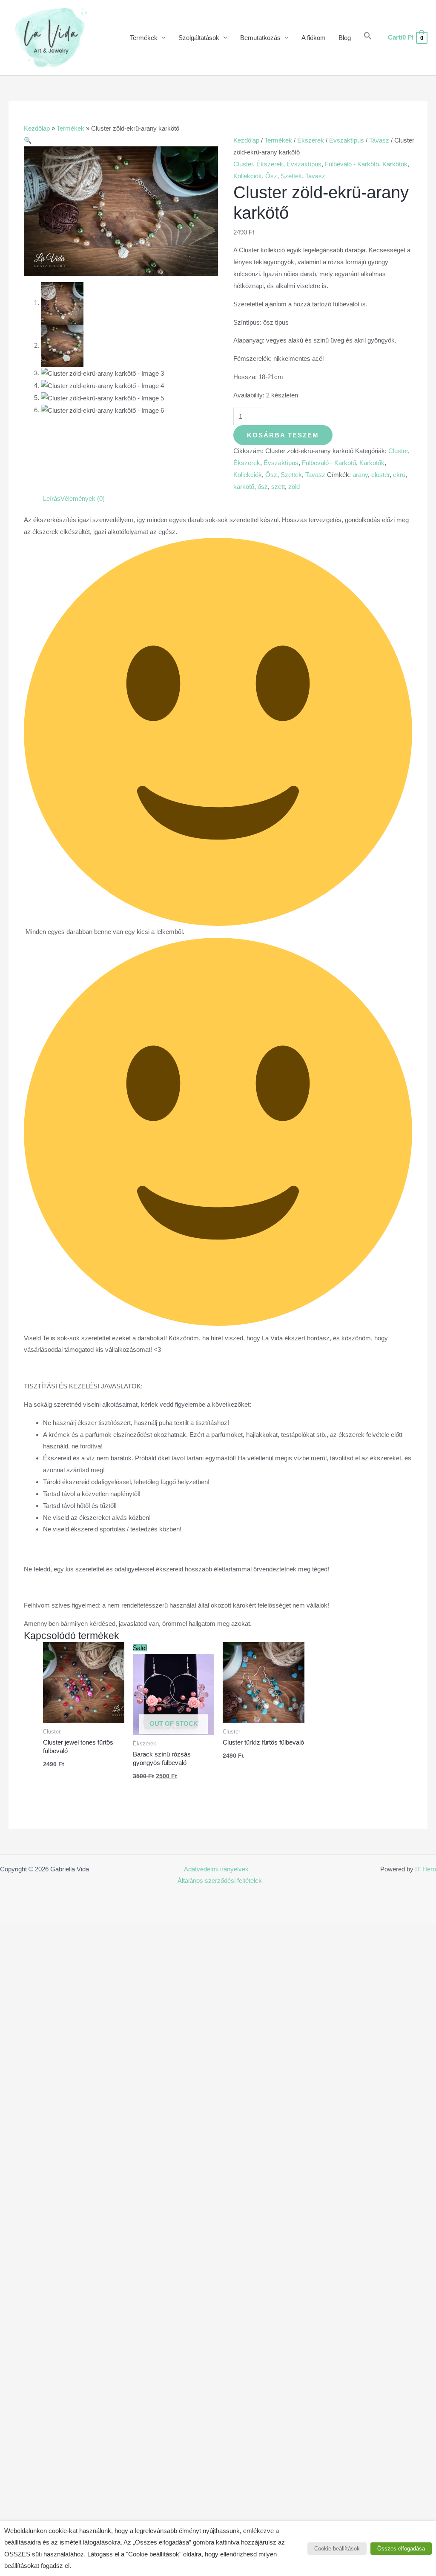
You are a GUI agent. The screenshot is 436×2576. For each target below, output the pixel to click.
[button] (368, 38)
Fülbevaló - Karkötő (352, 164)
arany (360, 475)
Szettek (291, 176)
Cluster (243, 164)
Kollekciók (248, 176)
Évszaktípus (347, 140)
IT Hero (426, 1869)
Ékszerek (311, 140)
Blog (345, 38)
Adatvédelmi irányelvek (216, 1869)
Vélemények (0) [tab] (83, 498)
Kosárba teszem (283, 435)
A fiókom (314, 38)
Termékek (144, 38)
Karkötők (395, 164)
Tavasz (379, 140)
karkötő (244, 487)
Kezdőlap (37, 128)
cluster (380, 475)
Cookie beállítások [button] (337, 2549)
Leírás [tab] (52, 498)
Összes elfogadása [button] (401, 2549)
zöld (294, 487)
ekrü (399, 475)
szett (278, 487)
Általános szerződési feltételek (220, 1881)
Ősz (271, 176)
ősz (263, 487)
